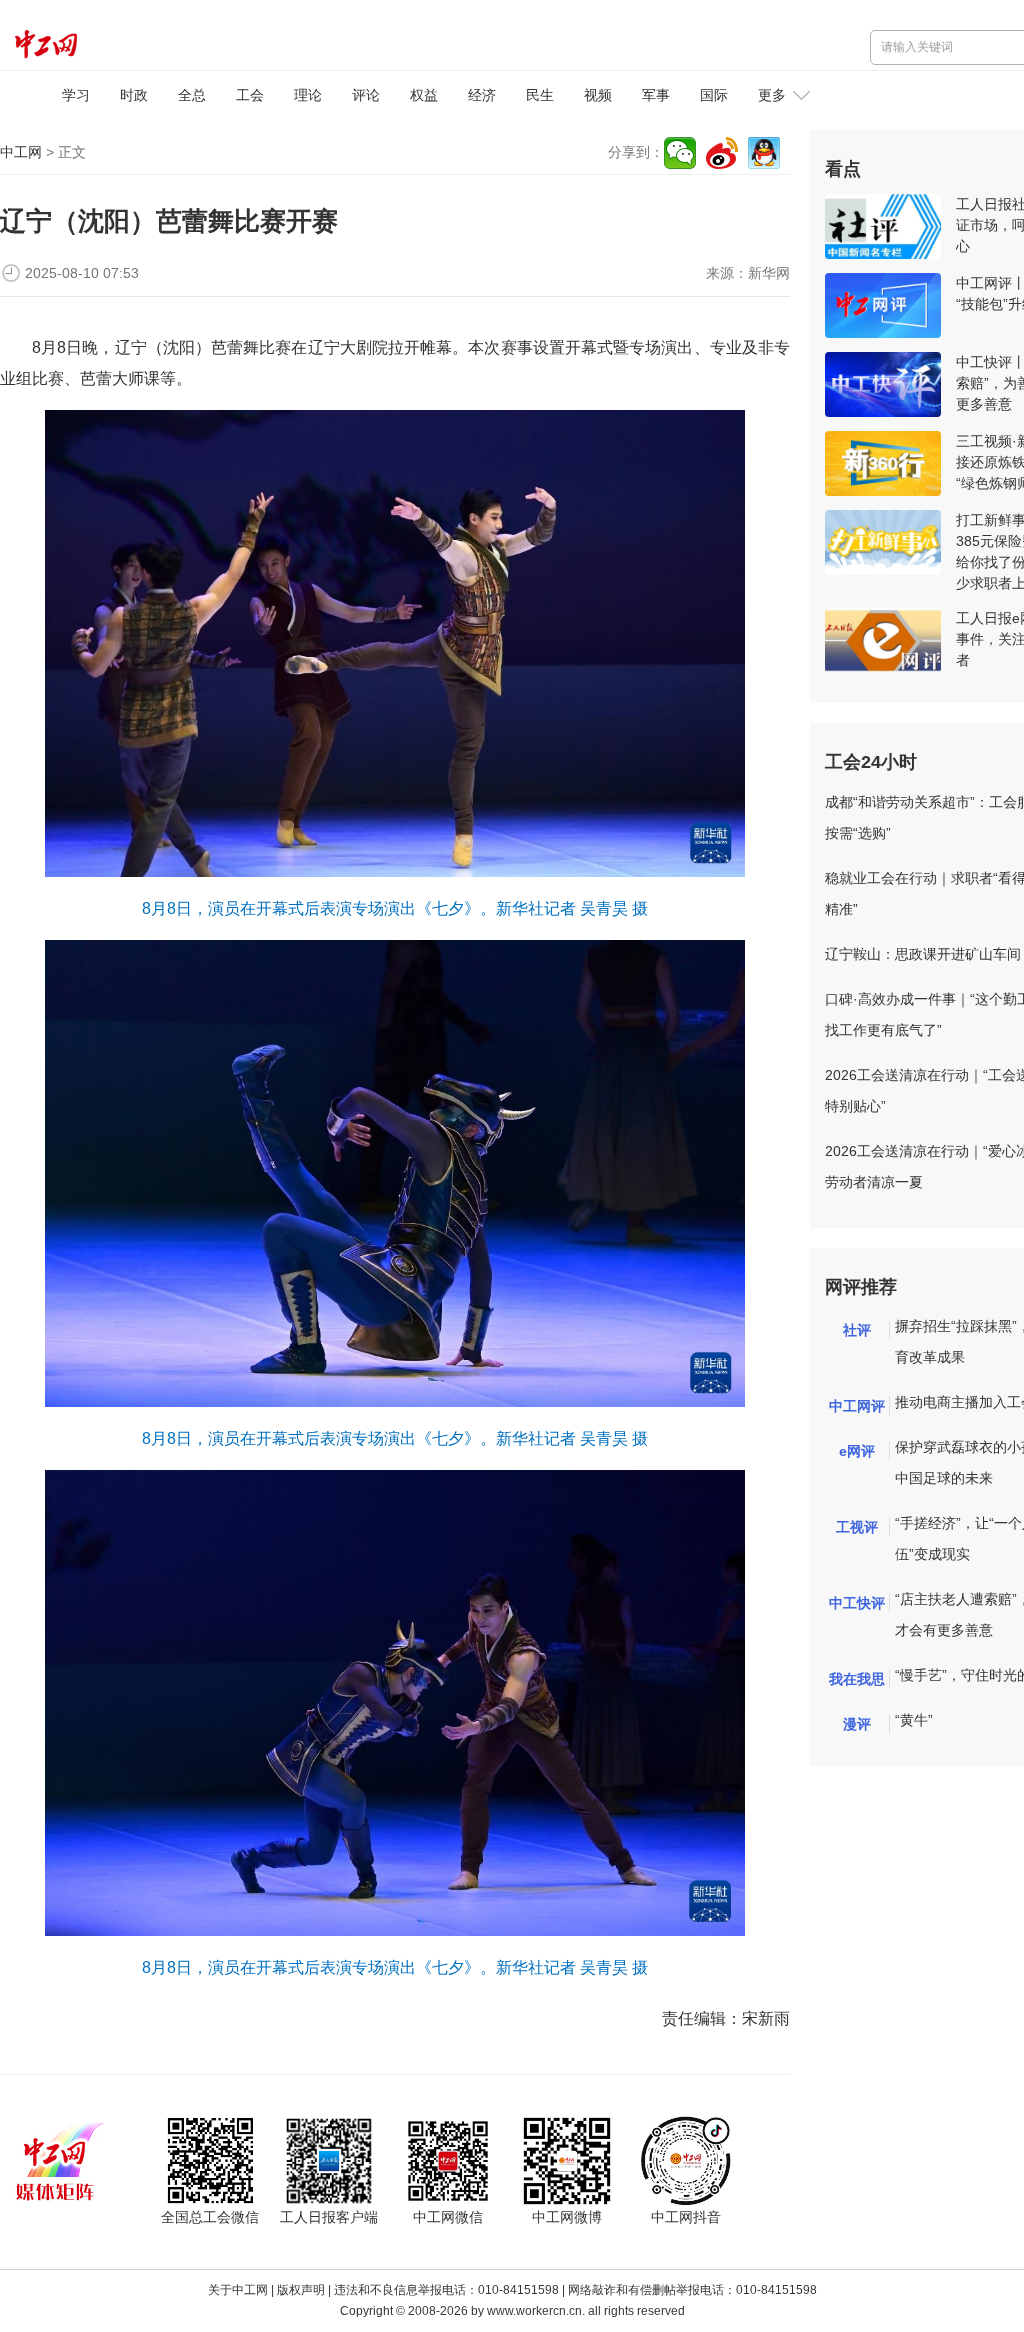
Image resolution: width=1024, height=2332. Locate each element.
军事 (656, 95)
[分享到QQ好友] (764, 153)
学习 (76, 95)
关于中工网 (238, 2290)
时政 (134, 95)
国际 (714, 95)
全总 (192, 95)
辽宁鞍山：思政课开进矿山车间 (923, 954)
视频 (598, 95)
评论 (366, 95)
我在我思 (857, 1679)
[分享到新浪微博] (722, 153)
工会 (250, 95)
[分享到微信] (680, 153)
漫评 (857, 1724)
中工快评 (857, 1603)
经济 (482, 95)
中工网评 (857, 1406)
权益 (424, 95)
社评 (857, 1330)
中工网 (21, 152)
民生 (540, 95)
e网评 (857, 1451)
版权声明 (301, 2290)
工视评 (857, 1527)
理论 (308, 95)
